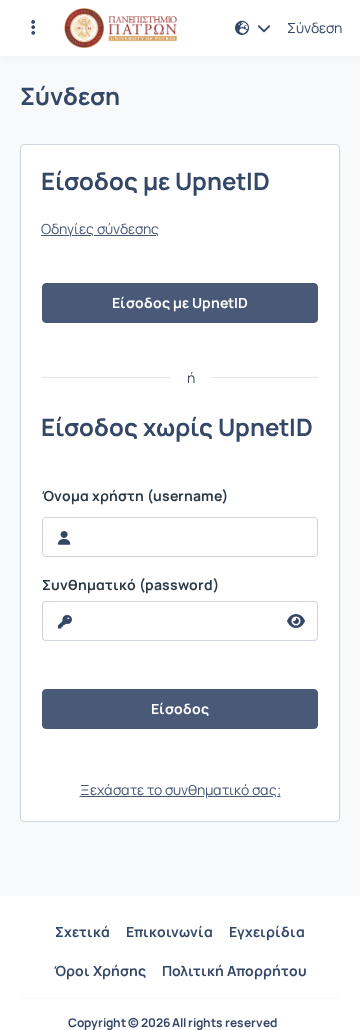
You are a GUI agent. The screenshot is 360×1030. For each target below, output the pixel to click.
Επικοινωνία (169, 931)
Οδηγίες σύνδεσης (100, 229)
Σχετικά (82, 931)
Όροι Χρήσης (100, 970)
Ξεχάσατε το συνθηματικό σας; (180, 789)
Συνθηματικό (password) (130, 585)
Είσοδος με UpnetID (180, 302)
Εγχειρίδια (267, 931)
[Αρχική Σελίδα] (120, 28)
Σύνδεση (314, 28)
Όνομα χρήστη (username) (135, 496)
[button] (33, 28)
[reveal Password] (296, 621)
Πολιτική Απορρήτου (234, 970)
